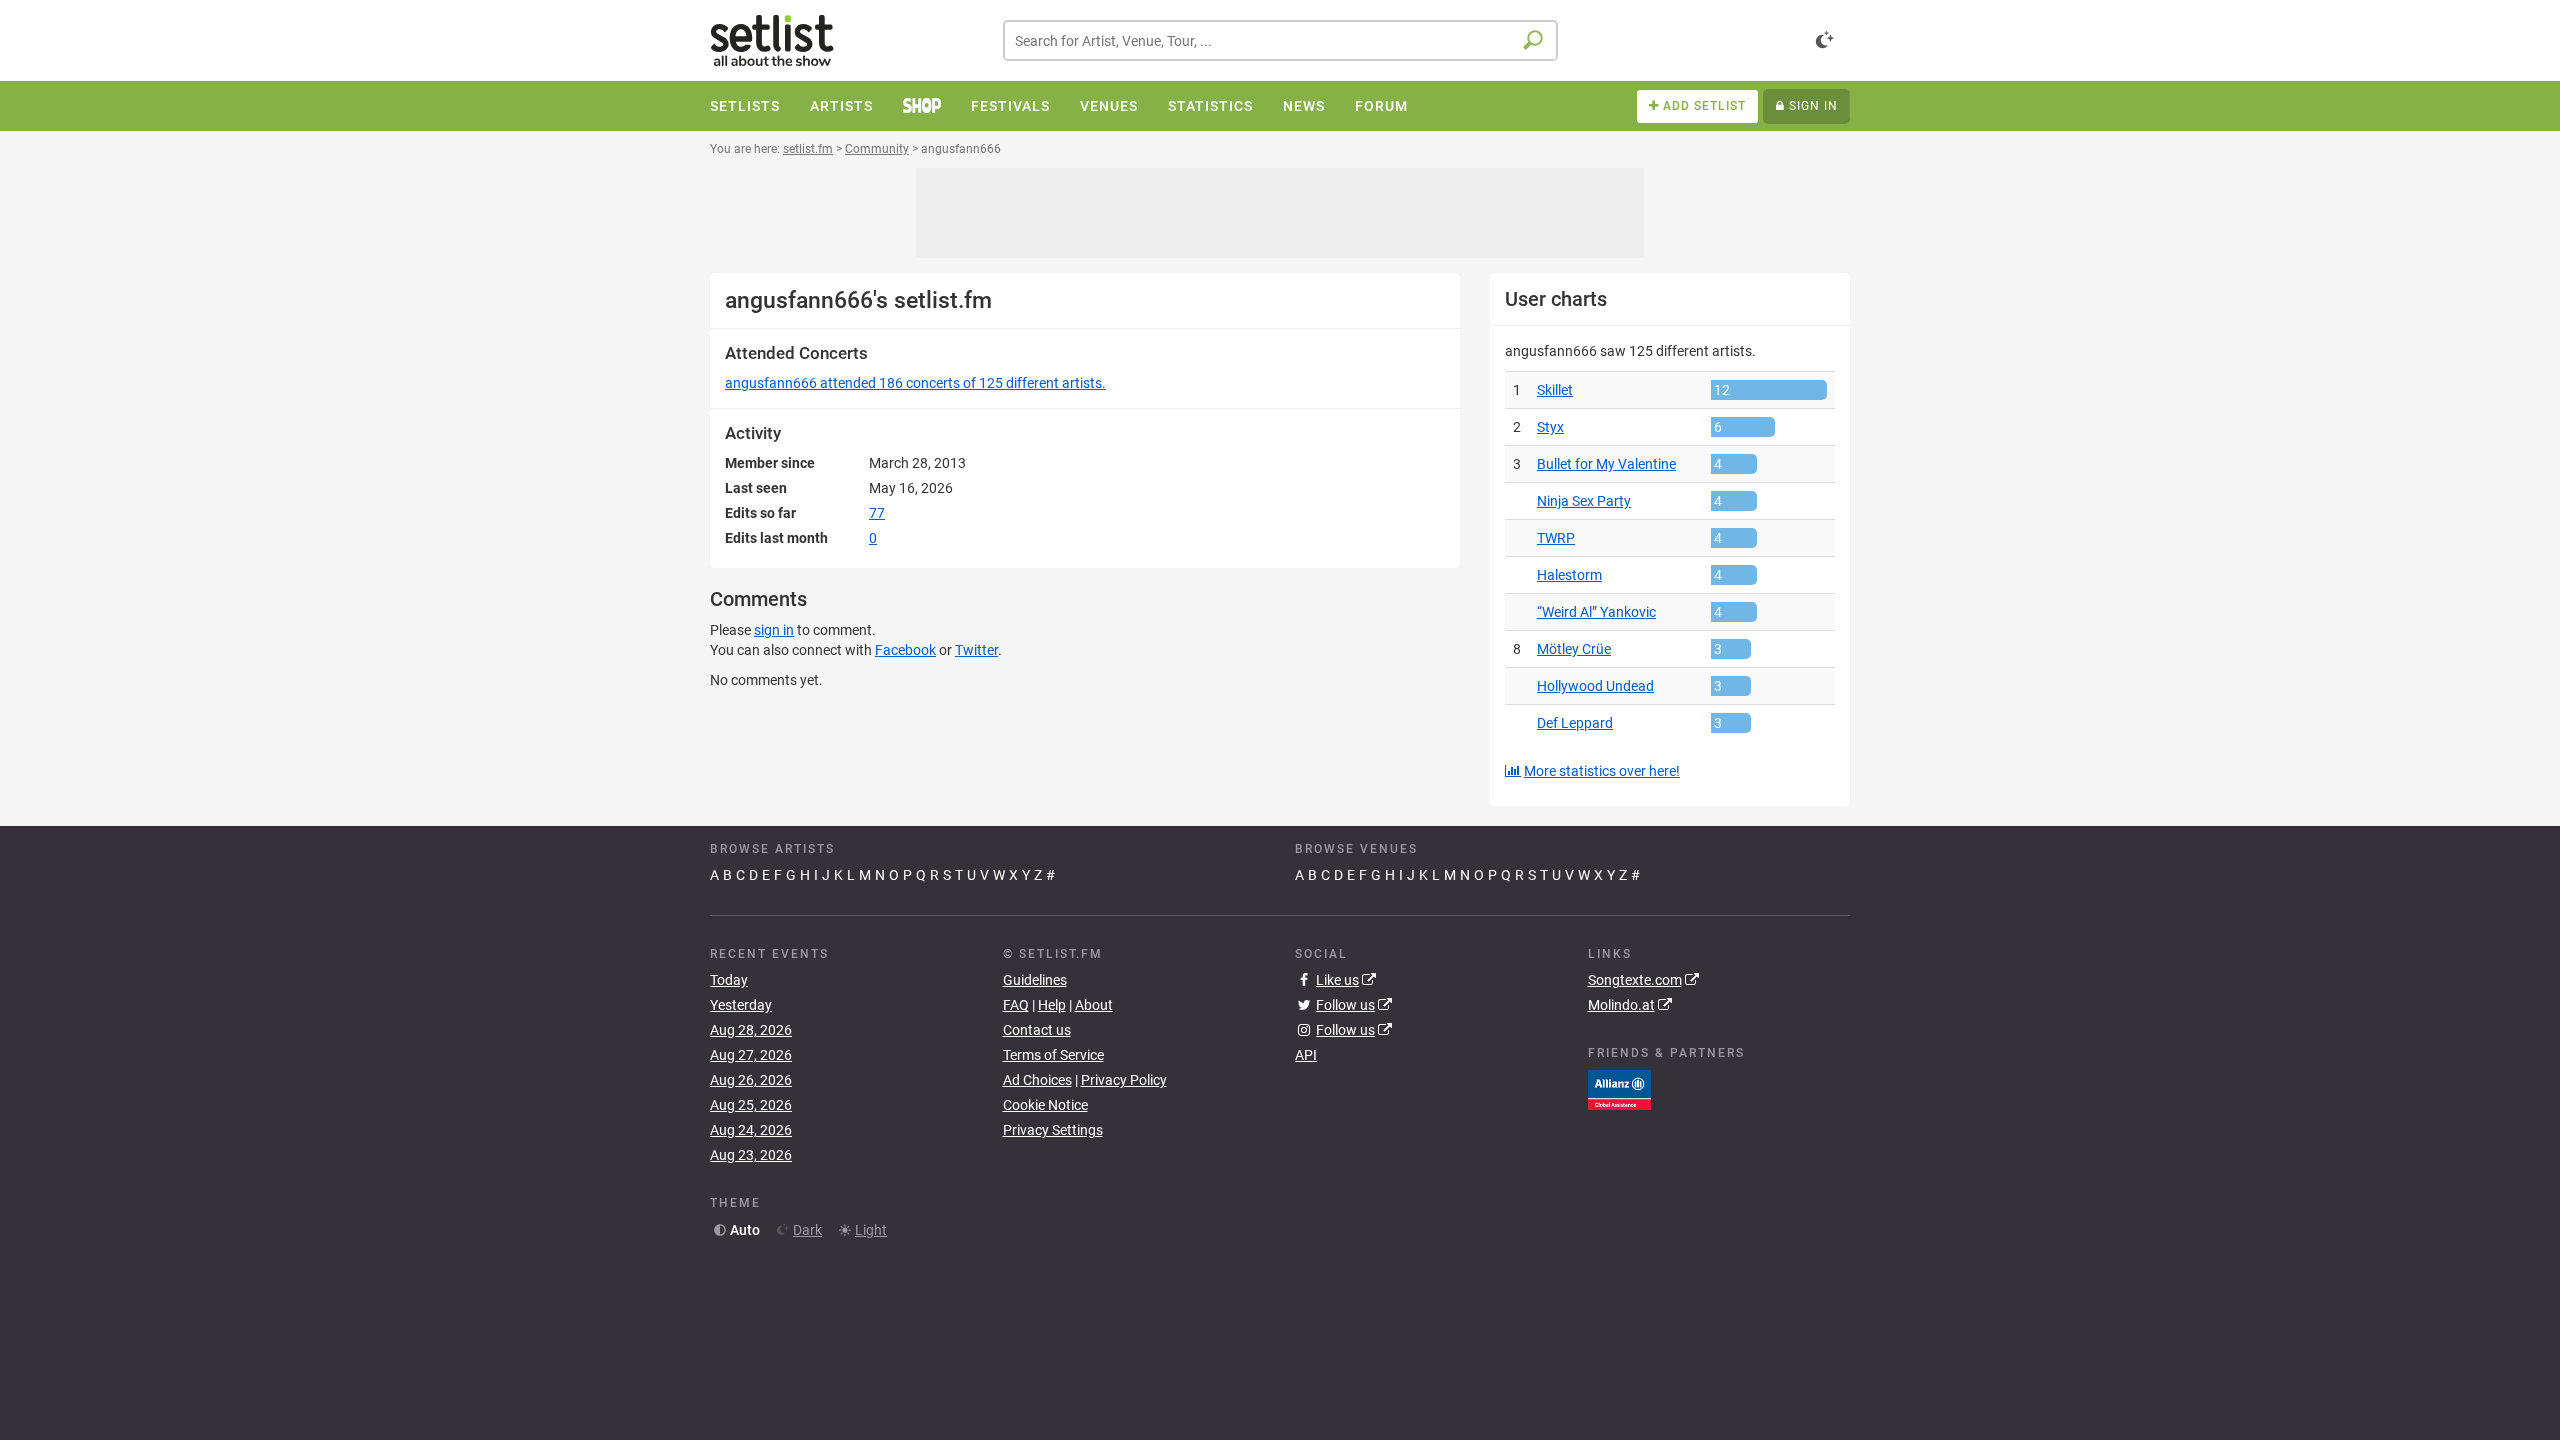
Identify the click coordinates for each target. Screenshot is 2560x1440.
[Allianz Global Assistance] (1619, 1088)
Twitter (976, 650)
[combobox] (1280, 40)
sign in (774, 630)
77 (877, 513)
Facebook (905, 650)
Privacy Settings (1053, 1130)
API (1306, 1055)
